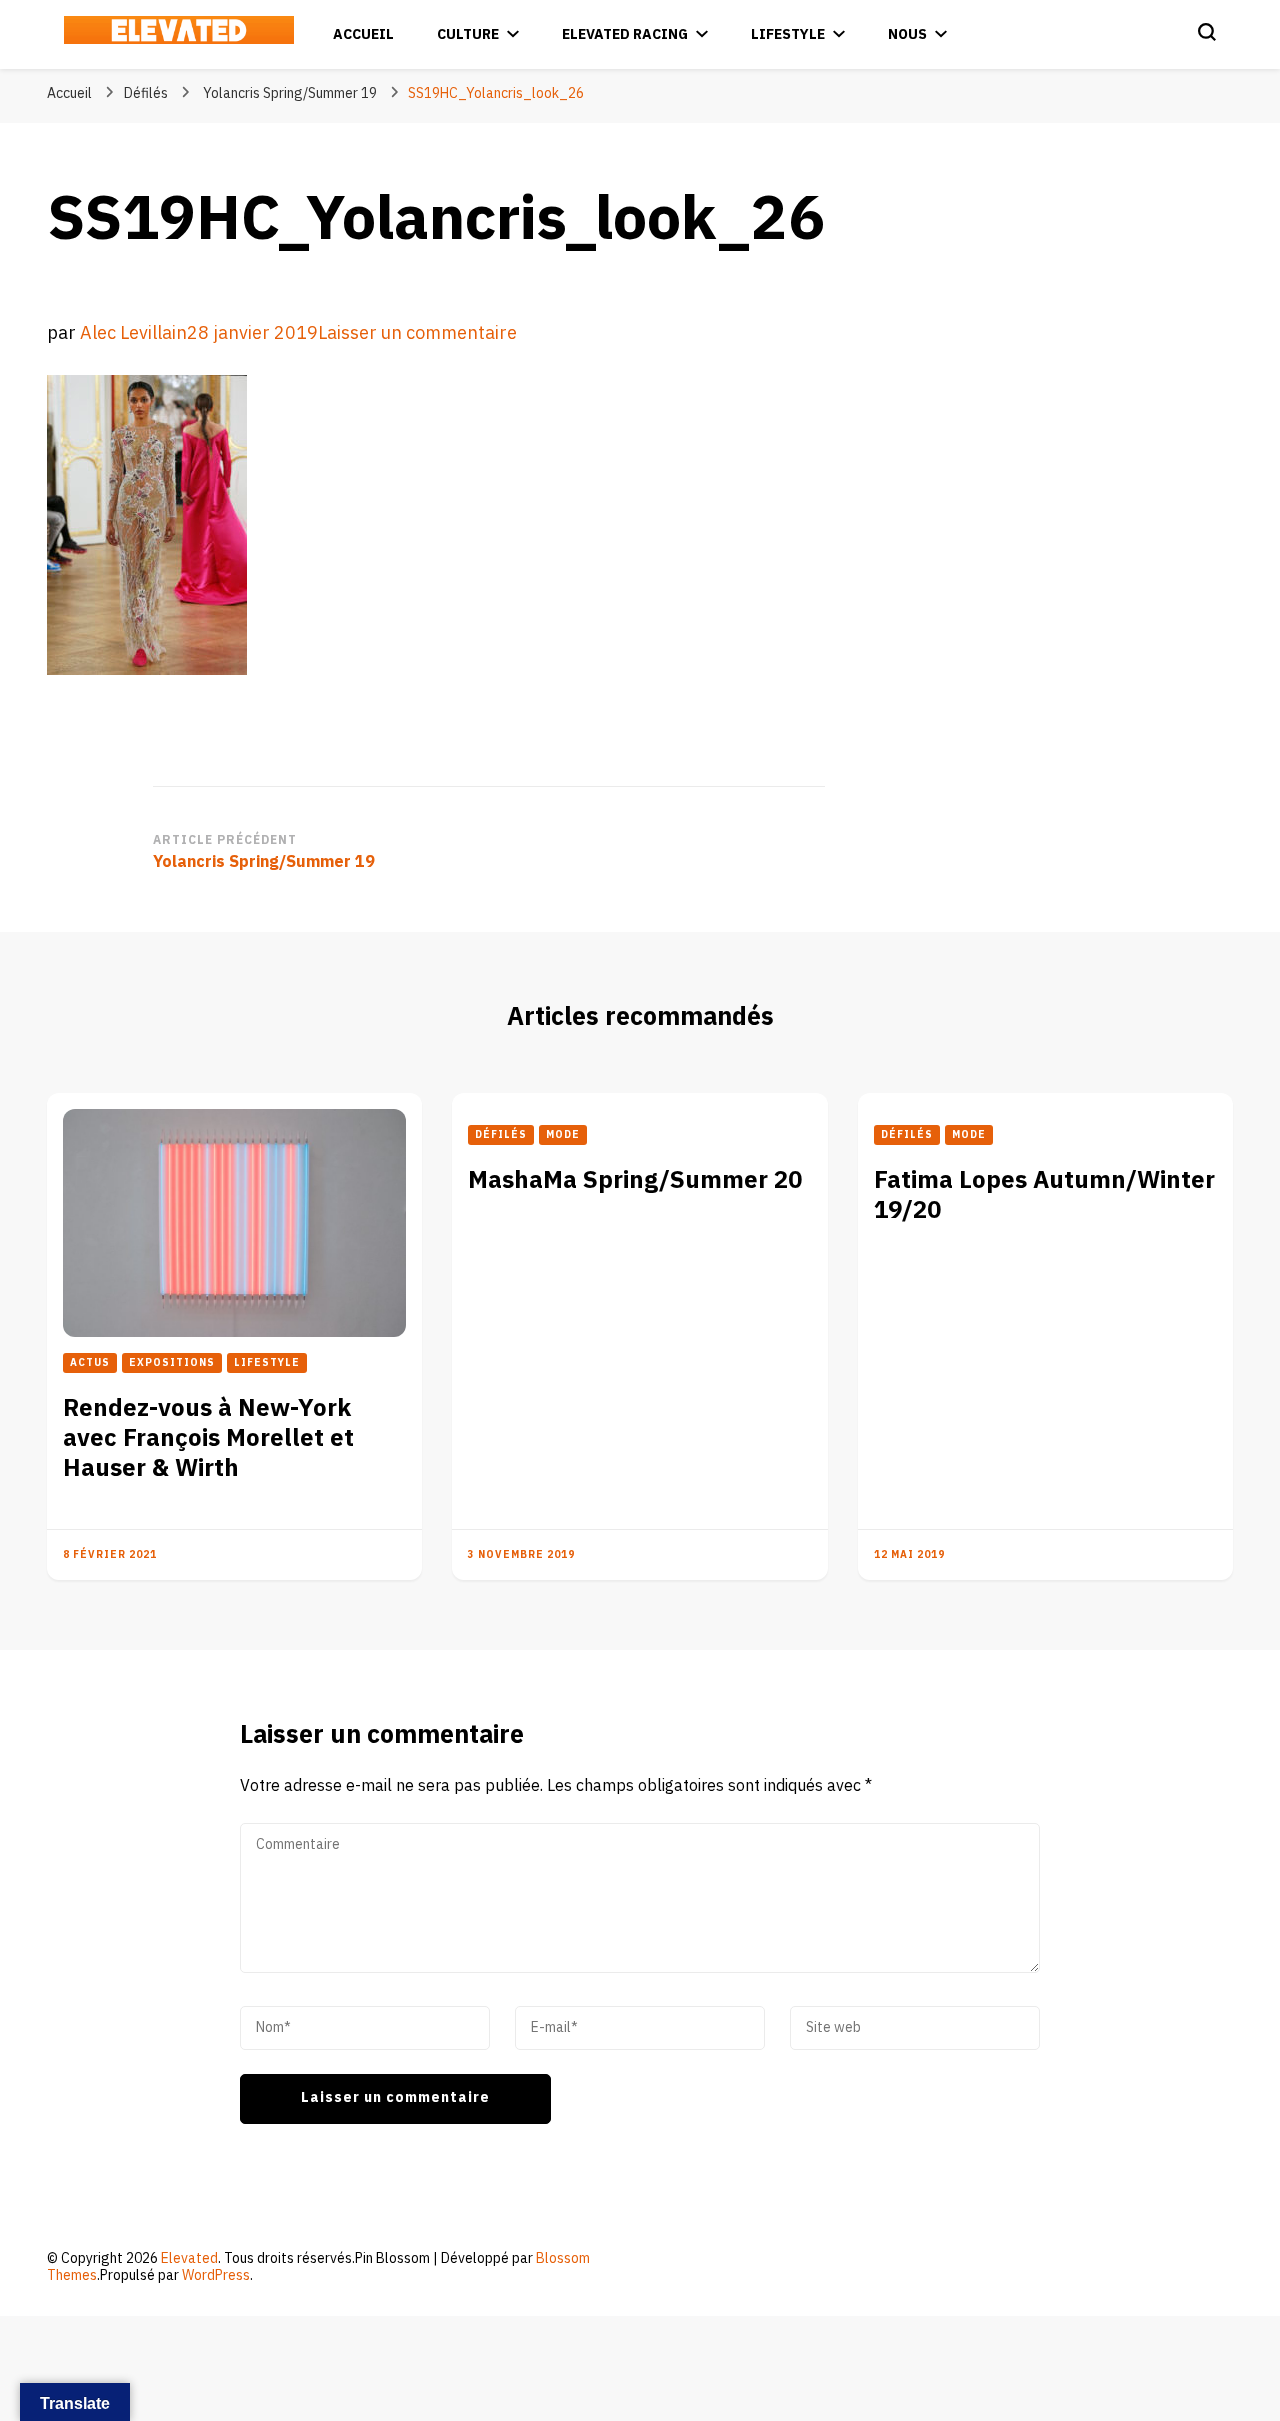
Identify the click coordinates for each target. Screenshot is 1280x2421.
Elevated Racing (625, 34)
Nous (907, 34)
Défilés (146, 93)
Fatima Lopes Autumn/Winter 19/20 (1044, 1195)
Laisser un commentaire (417, 333)
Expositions (172, 1363)
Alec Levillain (133, 333)
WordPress (216, 2275)
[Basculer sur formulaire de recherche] (1207, 32)
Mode (563, 1135)
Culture (468, 34)
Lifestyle (788, 34)
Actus (90, 1363)
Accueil (363, 34)
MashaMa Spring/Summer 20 (635, 1180)
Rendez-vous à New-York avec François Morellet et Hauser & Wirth (208, 1438)
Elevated (189, 2258)
